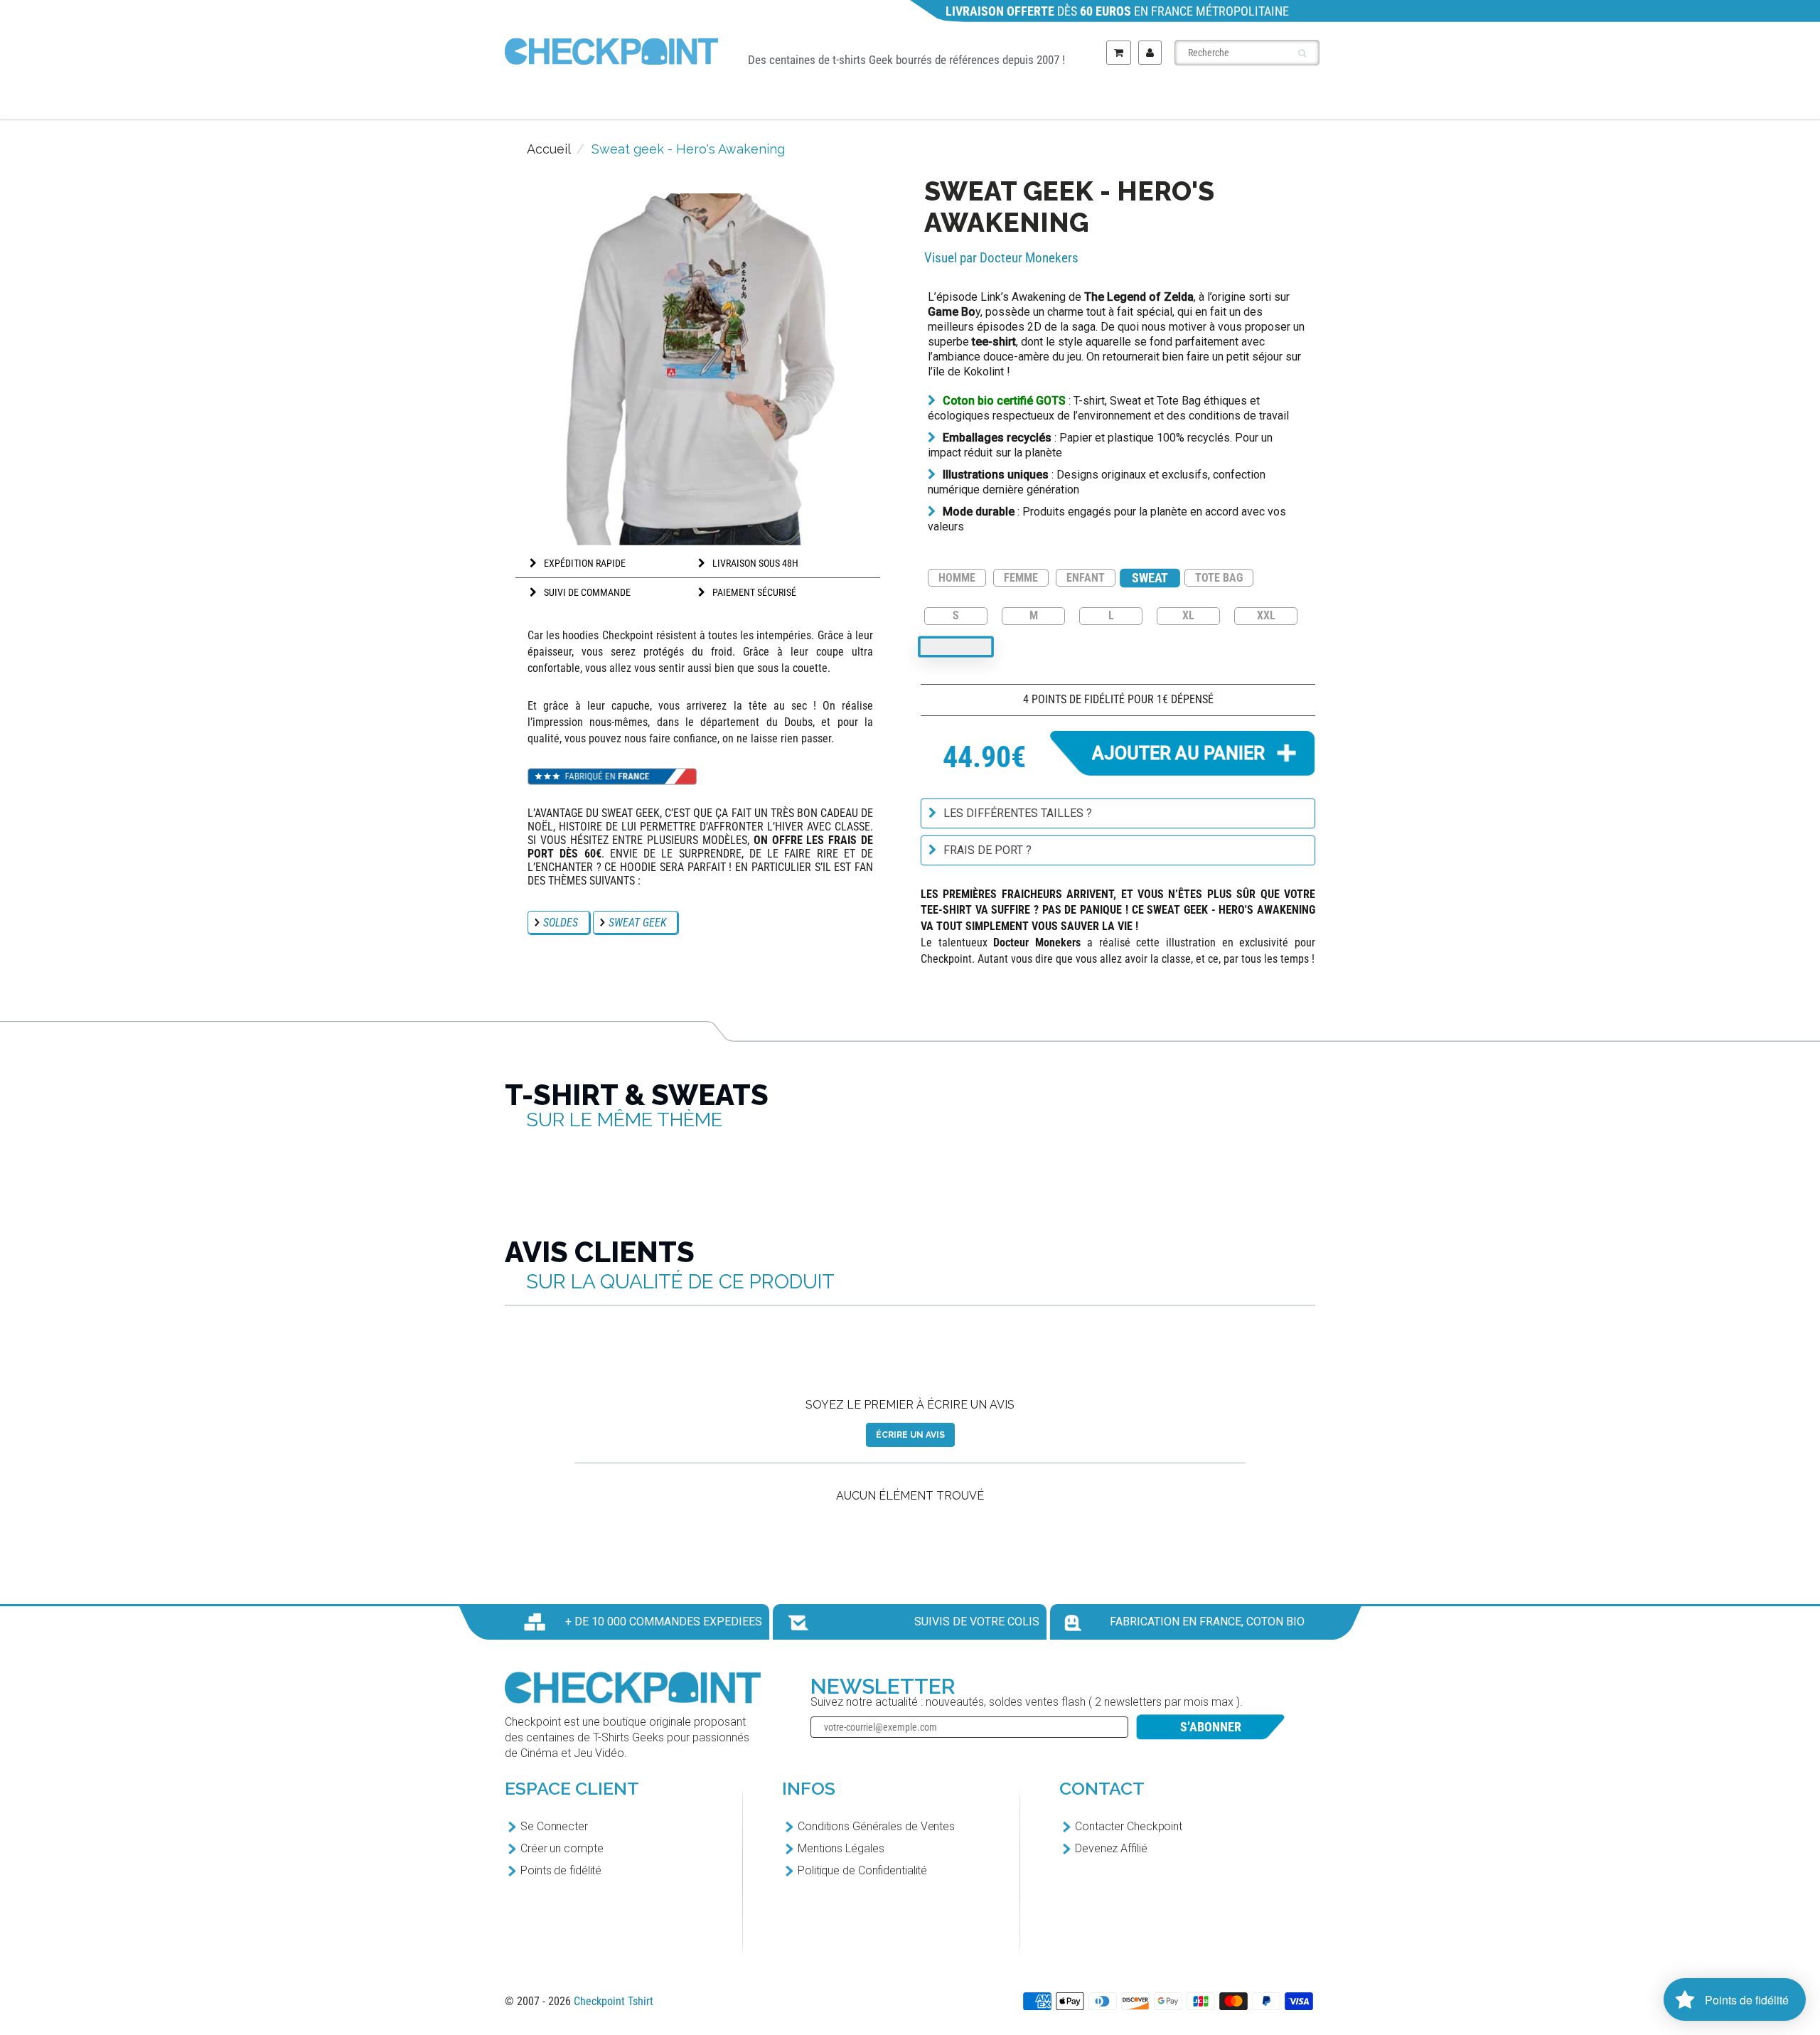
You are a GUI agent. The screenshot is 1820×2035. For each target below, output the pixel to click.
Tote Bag (1189, 101)
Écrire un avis (910, 1435)
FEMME (1021, 578)
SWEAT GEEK (637, 923)
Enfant (978, 101)
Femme (874, 101)
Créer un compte (562, 1848)
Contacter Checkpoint (1129, 1826)
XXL (1266, 615)
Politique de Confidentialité (862, 1870)
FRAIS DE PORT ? (987, 850)
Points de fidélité (561, 1870)
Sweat (1081, 101)
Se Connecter (554, 1826)
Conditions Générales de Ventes (876, 1826)
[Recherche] (1302, 53)
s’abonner (1211, 1727)
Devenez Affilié (1111, 1848)
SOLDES (561, 923)
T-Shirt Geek (638, 101)
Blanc (956, 646)
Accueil (549, 149)
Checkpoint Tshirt (614, 2001)
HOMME (957, 578)
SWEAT (1150, 578)
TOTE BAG (1219, 578)
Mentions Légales (841, 1848)
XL (1188, 615)
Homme (769, 101)
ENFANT (1086, 578)
